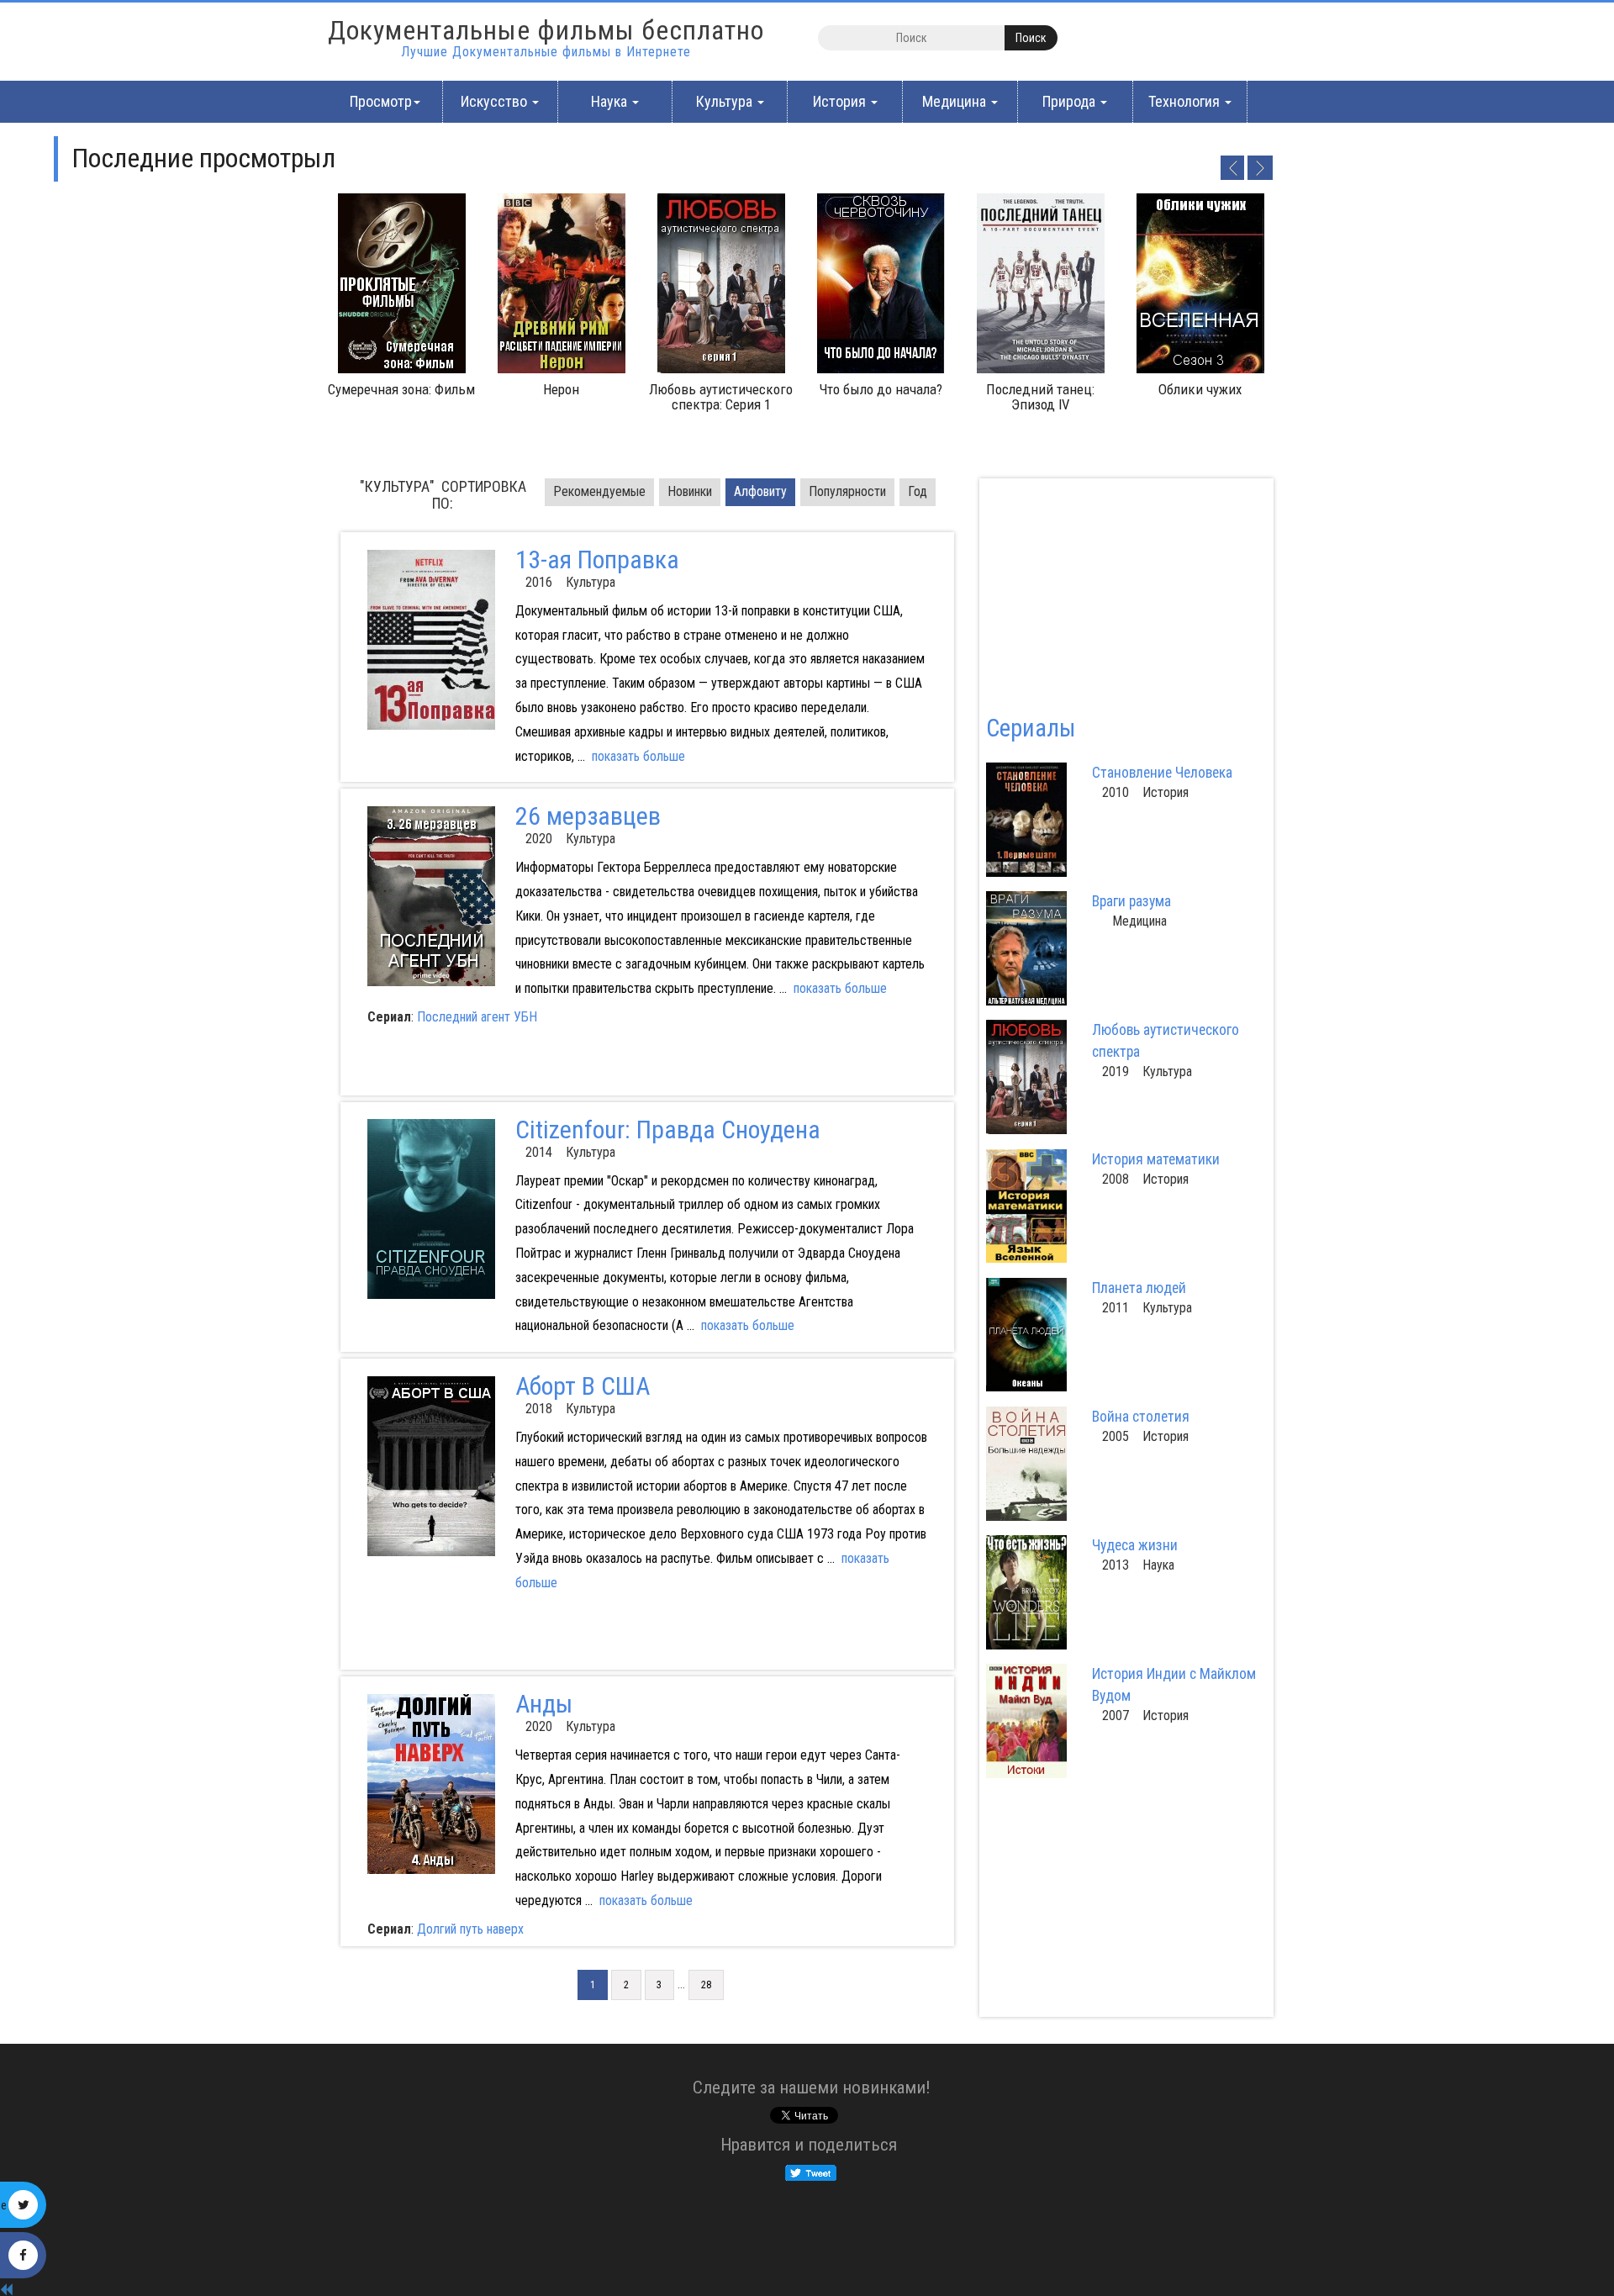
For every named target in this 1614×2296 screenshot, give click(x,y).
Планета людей (1139, 1288)
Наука (611, 101)
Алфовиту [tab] (760, 491)
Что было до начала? (881, 389)
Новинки (690, 491)
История (841, 101)
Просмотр (381, 101)
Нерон (561, 389)
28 (706, 1985)
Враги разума (1131, 901)
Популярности (847, 491)
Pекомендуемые (599, 491)
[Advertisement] (502, 1068)
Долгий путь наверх (470, 1929)
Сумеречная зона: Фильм (401, 389)
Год (918, 491)
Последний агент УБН (477, 1017)
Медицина (956, 101)
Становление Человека (1162, 773)
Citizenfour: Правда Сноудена (668, 1130)
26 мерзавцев (588, 816)
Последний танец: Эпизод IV (1040, 397)
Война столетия (1141, 1417)
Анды (544, 1704)
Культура (726, 101)
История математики (1156, 1159)
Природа (1071, 101)
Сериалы (1031, 728)
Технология (1186, 101)
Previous (1232, 167)
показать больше (638, 756)
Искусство (496, 101)
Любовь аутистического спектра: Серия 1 (721, 397)
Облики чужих (1200, 389)
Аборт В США (583, 1386)
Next (1260, 167)
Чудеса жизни (1135, 1545)
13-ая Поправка (597, 559)
